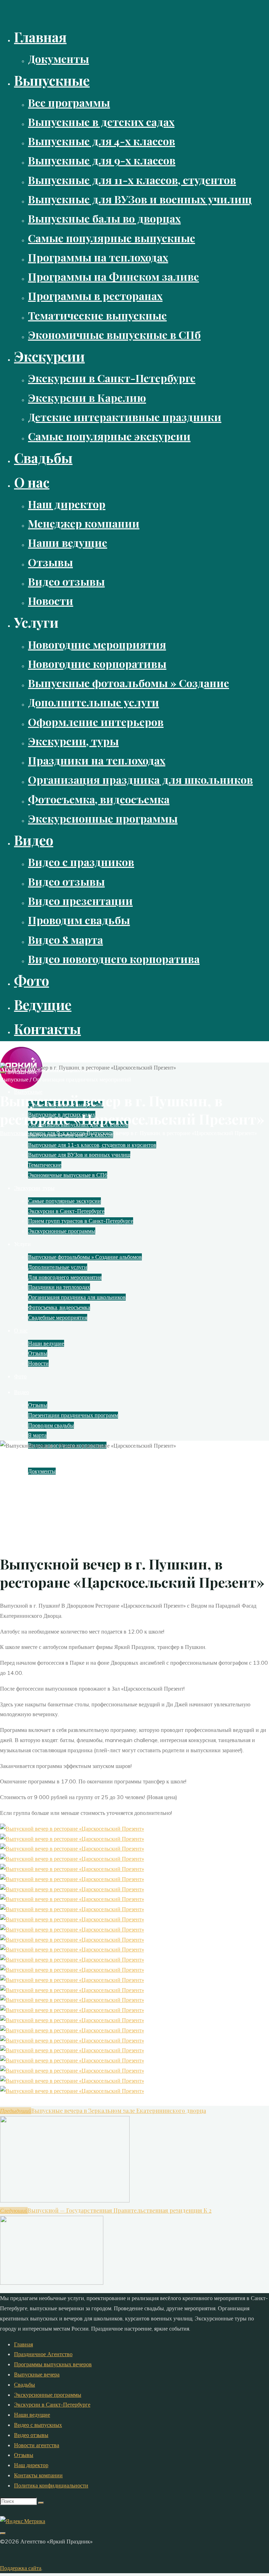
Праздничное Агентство (43, 2354)
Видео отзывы (31, 2435)
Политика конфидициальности (51, 2485)
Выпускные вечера (37, 2374)
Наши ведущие (32, 2415)
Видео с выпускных (38, 2425)
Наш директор (31, 2465)
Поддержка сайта (21, 2568)
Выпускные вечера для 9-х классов (43, 1133)
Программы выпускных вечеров (53, 2364)
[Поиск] (41, 2503)
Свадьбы (25, 2384)
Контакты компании (38, 2475)
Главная (23, 2344)
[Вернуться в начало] (3, 2533)
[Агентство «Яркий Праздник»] (21, 1087)
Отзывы (24, 2455)
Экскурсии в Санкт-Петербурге (52, 2404)
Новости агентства (37, 2445)
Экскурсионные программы (48, 2395)
